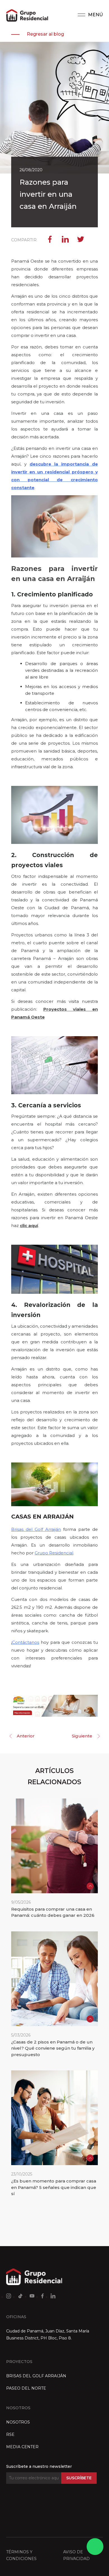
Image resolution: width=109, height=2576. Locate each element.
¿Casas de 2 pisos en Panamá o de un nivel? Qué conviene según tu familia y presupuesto (53, 2048)
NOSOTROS (18, 2422)
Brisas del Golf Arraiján (36, 1529)
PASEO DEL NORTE (26, 2388)
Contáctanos (26, 1642)
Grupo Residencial (54, 1553)
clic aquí (29, 1225)
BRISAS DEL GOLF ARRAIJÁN (36, 2376)
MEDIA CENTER (22, 2447)
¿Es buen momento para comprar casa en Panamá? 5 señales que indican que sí (54, 2187)
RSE (10, 2434)
